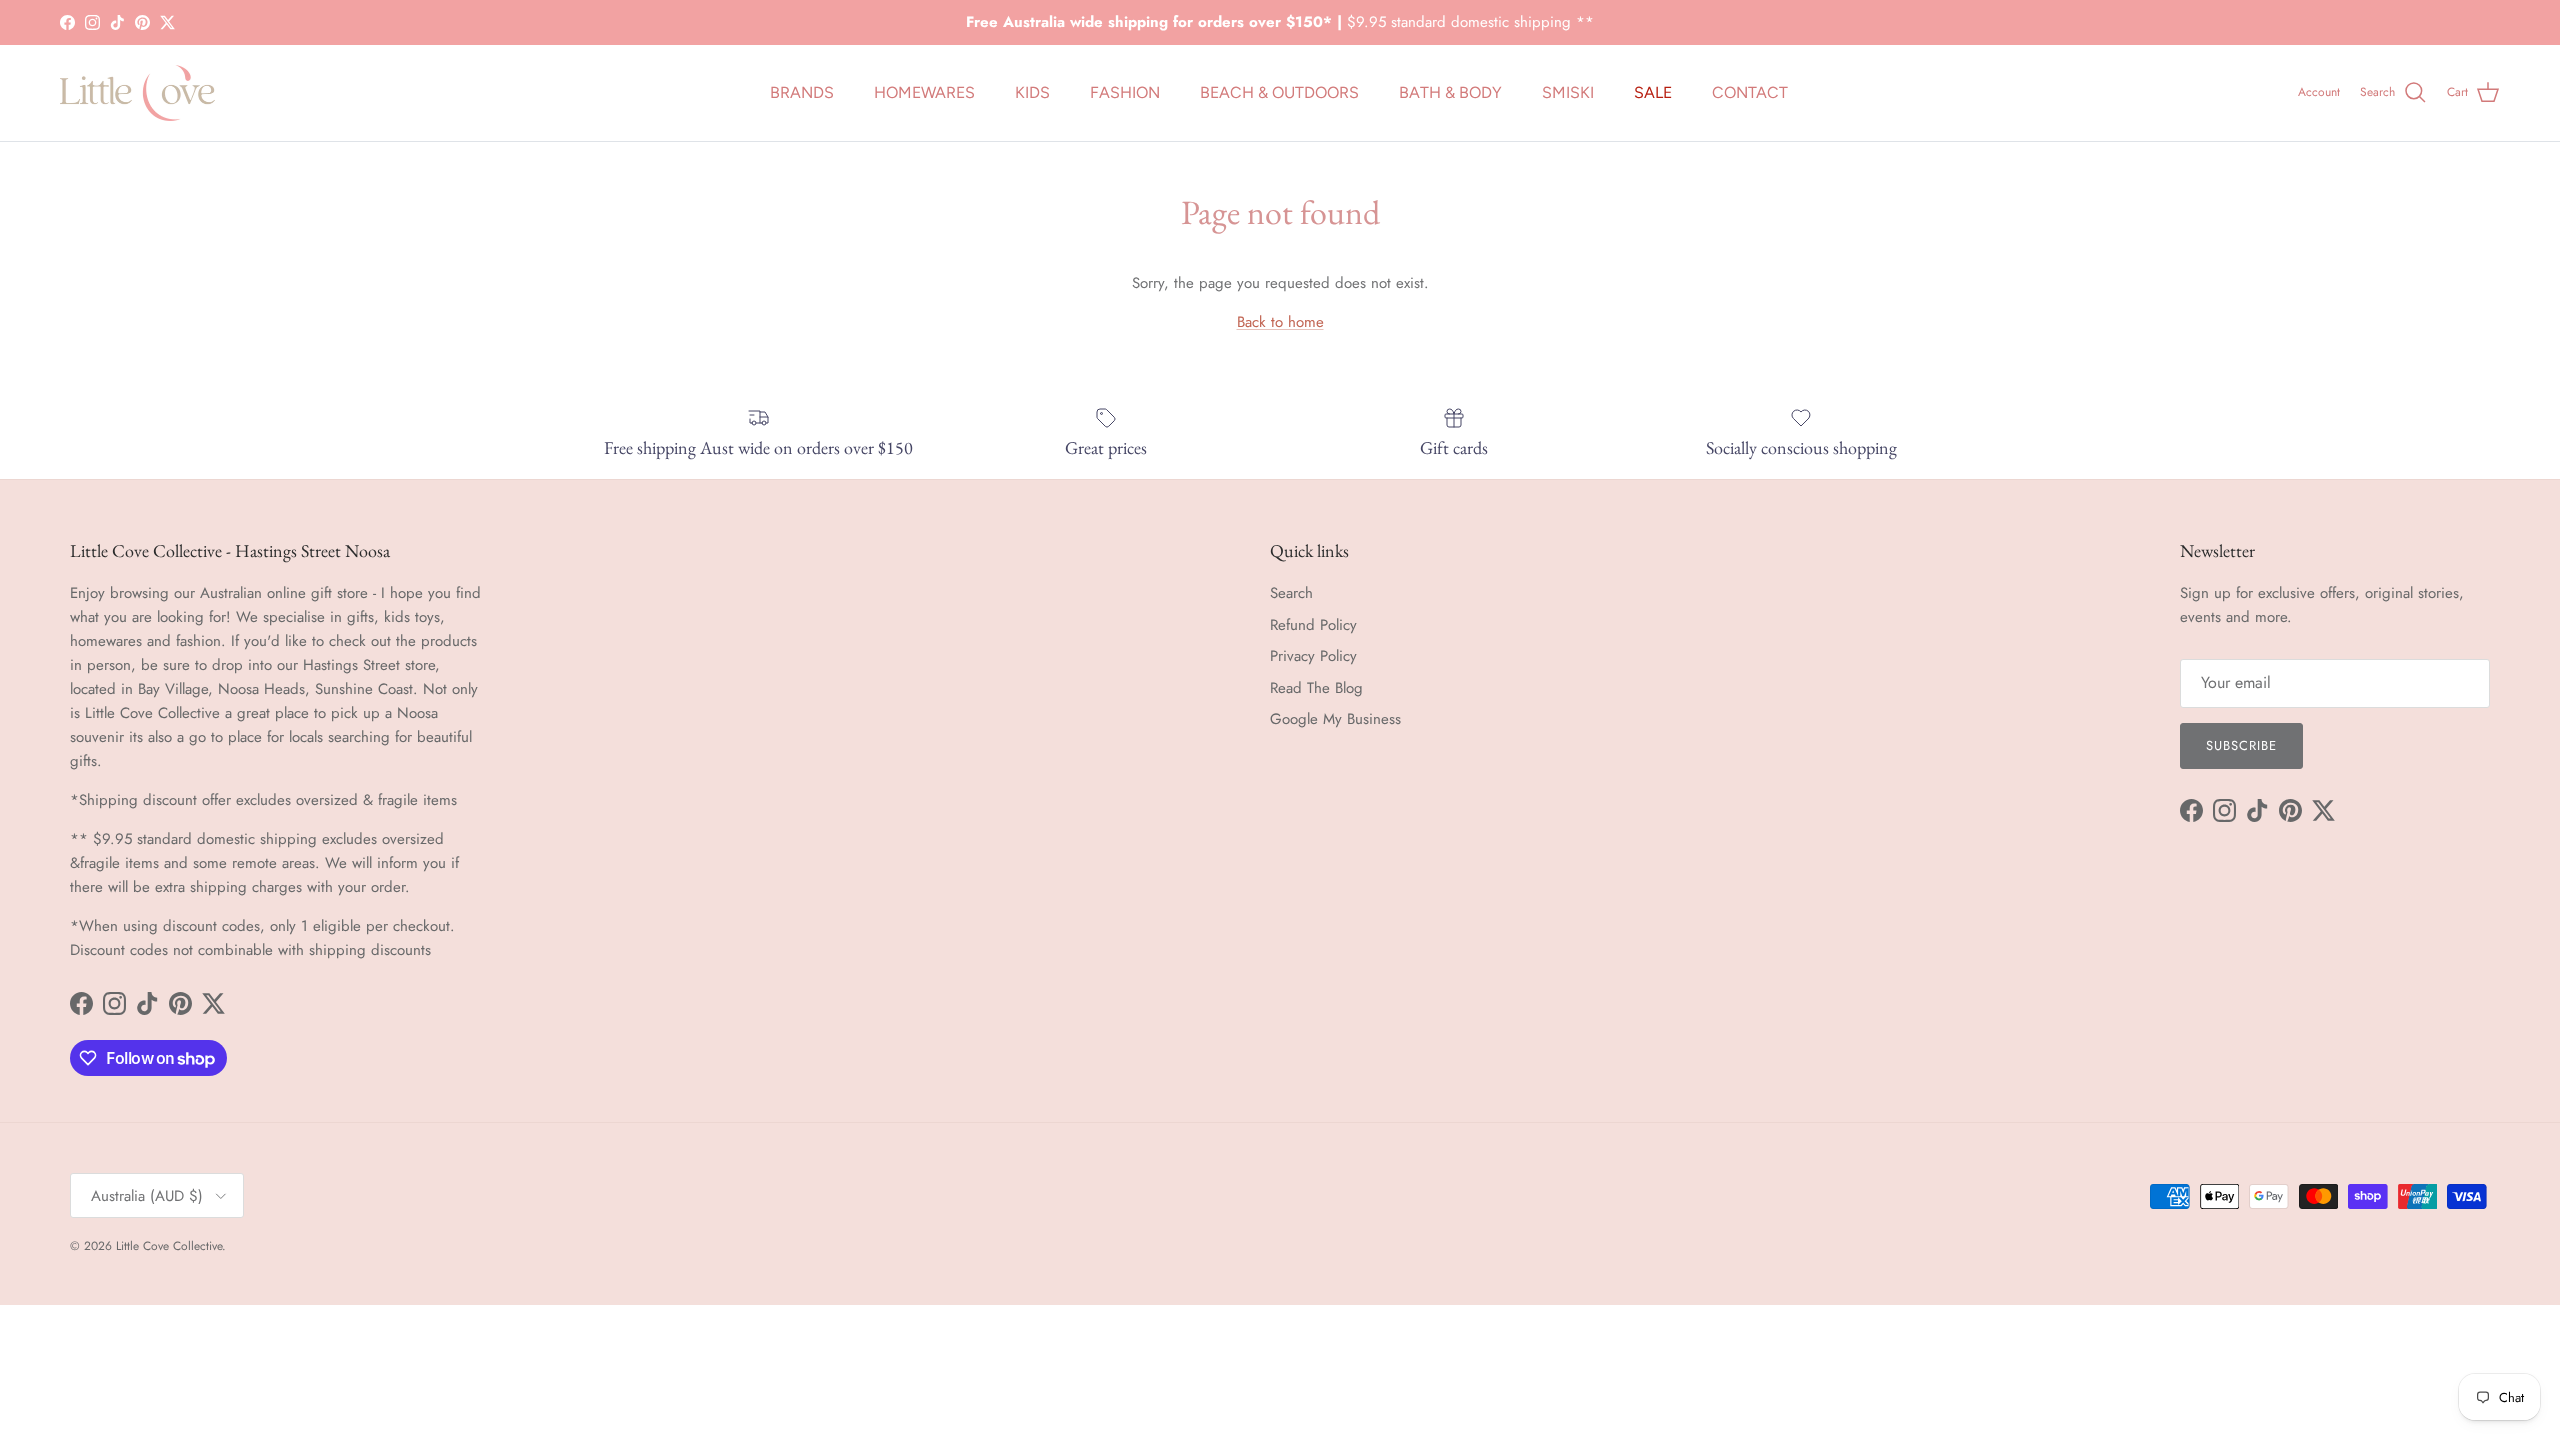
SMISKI (1568, 92)
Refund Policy (1313, 625)
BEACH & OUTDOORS (1279, 92)
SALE (1653, 92)
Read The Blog (1316, 688)
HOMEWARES (924, 92)
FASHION (1125, 92)
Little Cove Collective (169, 1246)
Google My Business (1335, 719)
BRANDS (802, 92)
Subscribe (2241, 745)
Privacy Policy (1313, 656)
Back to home (1280, 322)
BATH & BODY (1450, 92)
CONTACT (1750, 92)
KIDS (1032, 92)
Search (1291, 593)
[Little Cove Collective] (137, 93)
